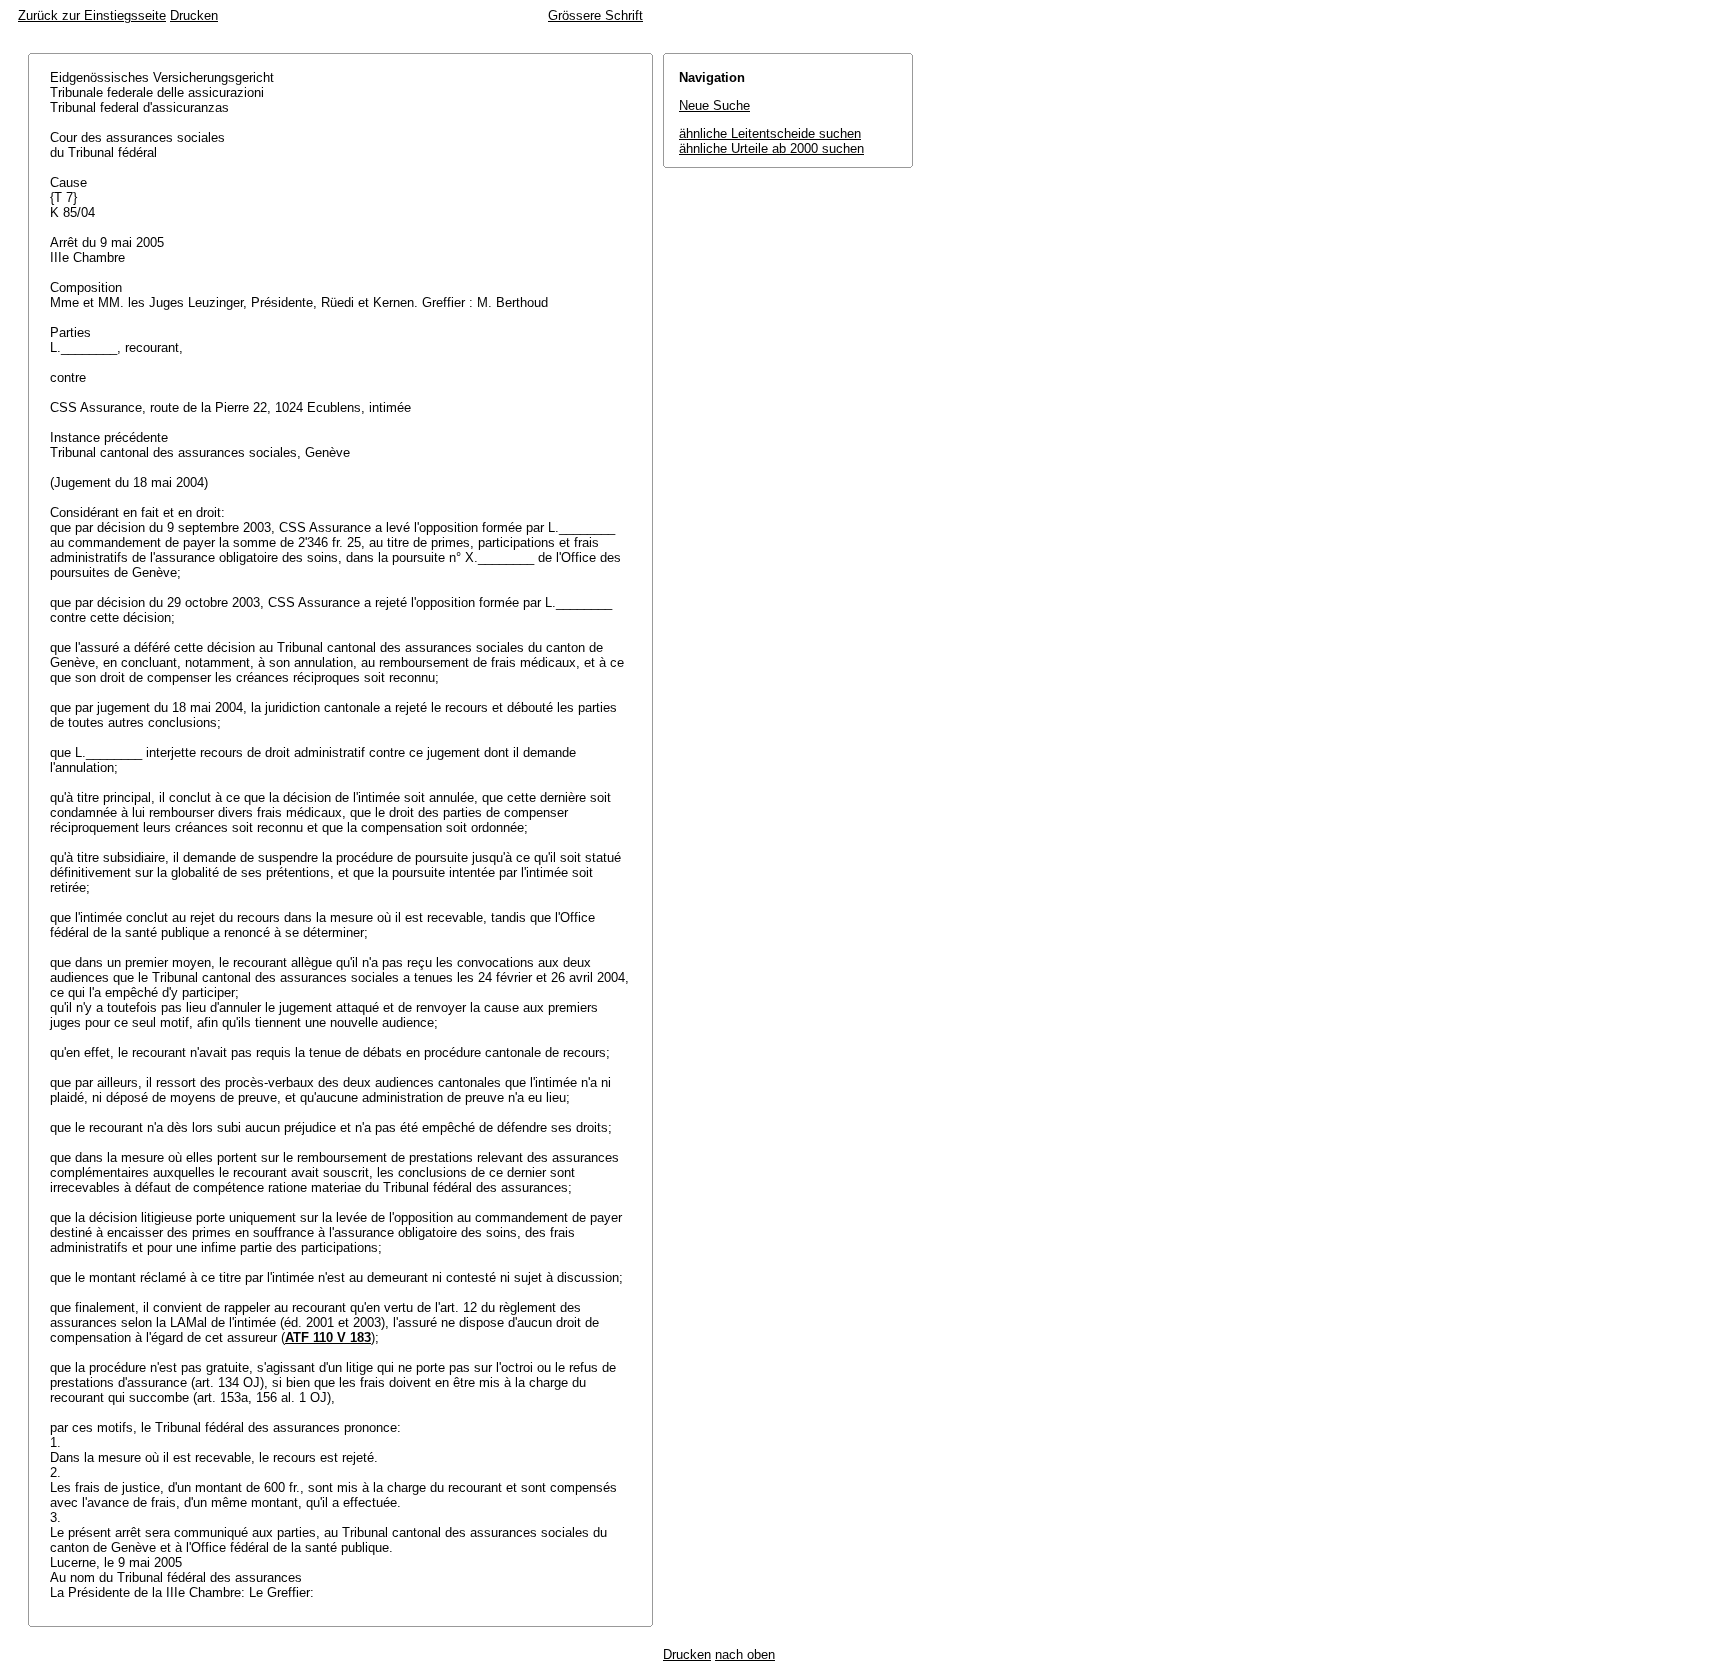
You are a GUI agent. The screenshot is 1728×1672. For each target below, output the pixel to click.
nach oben (745, 1654)
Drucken (194, 15)
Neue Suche (714, 105)
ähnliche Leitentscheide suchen (770, 133)
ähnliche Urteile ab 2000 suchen (771, 148)
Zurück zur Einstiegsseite (92, 15)
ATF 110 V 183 (328, 1337)
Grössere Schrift (595, 15)
